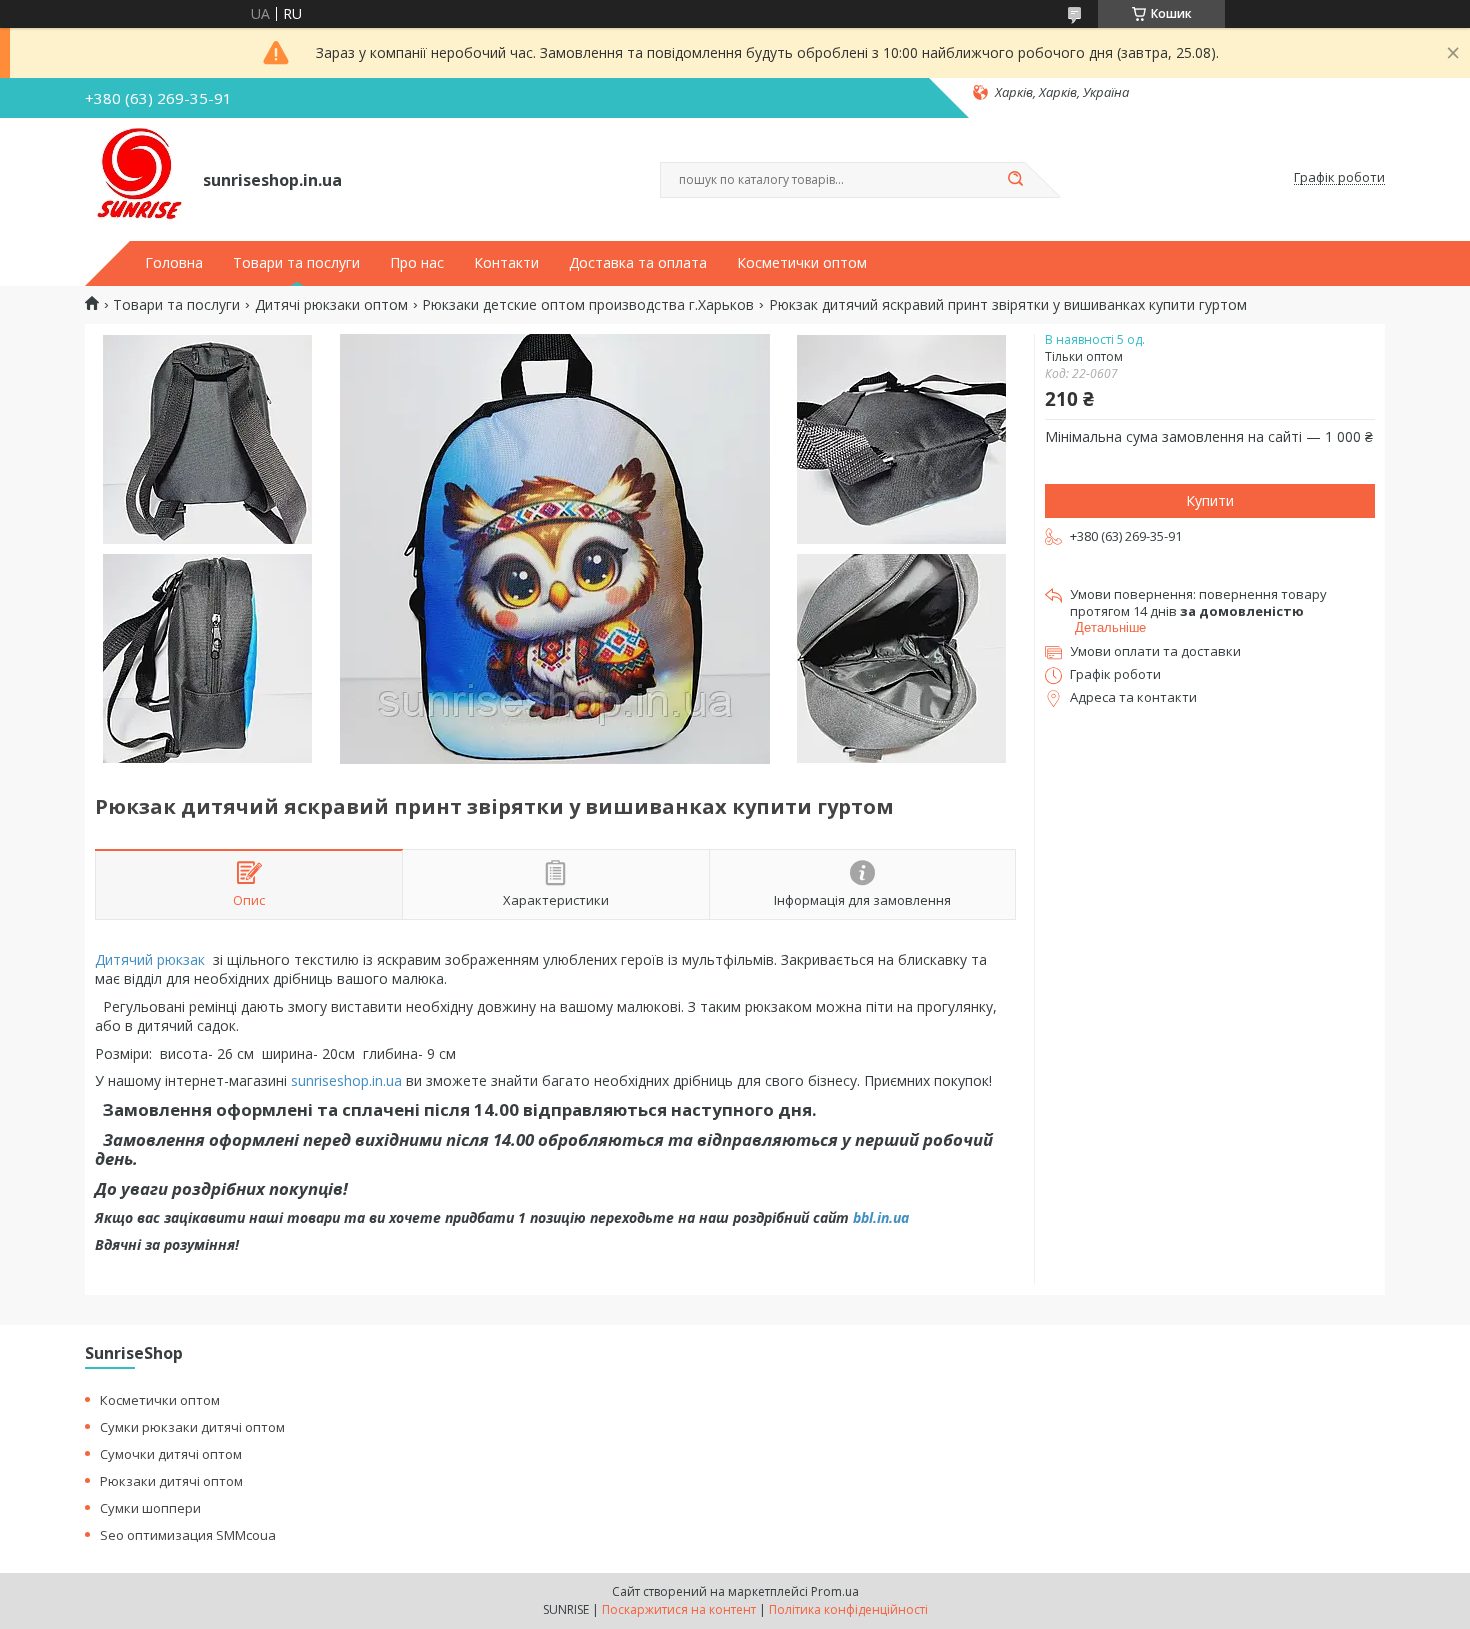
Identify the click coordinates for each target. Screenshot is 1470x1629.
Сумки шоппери (150, 1508)
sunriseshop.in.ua (346, 1080)
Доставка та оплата (638, 263)
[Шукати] (1015, 180)
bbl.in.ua (881, 1217)
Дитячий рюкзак (150, 959)
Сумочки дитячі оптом (171, 1454)
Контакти (506, 263)
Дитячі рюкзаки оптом (331, 305)
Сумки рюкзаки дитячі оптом (192, 1427)
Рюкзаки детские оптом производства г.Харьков (588, 305)
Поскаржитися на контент (679, 1609)
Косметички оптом (802, 263)
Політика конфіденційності (848, 1609)
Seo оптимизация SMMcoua (188, 1535)
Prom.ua (835, 1591)
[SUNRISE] (135, 178)
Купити (1210, 500)
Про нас (417, 263)
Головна (174, 263)
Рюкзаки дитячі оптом (171, 1481)
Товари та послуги (296, 263)
